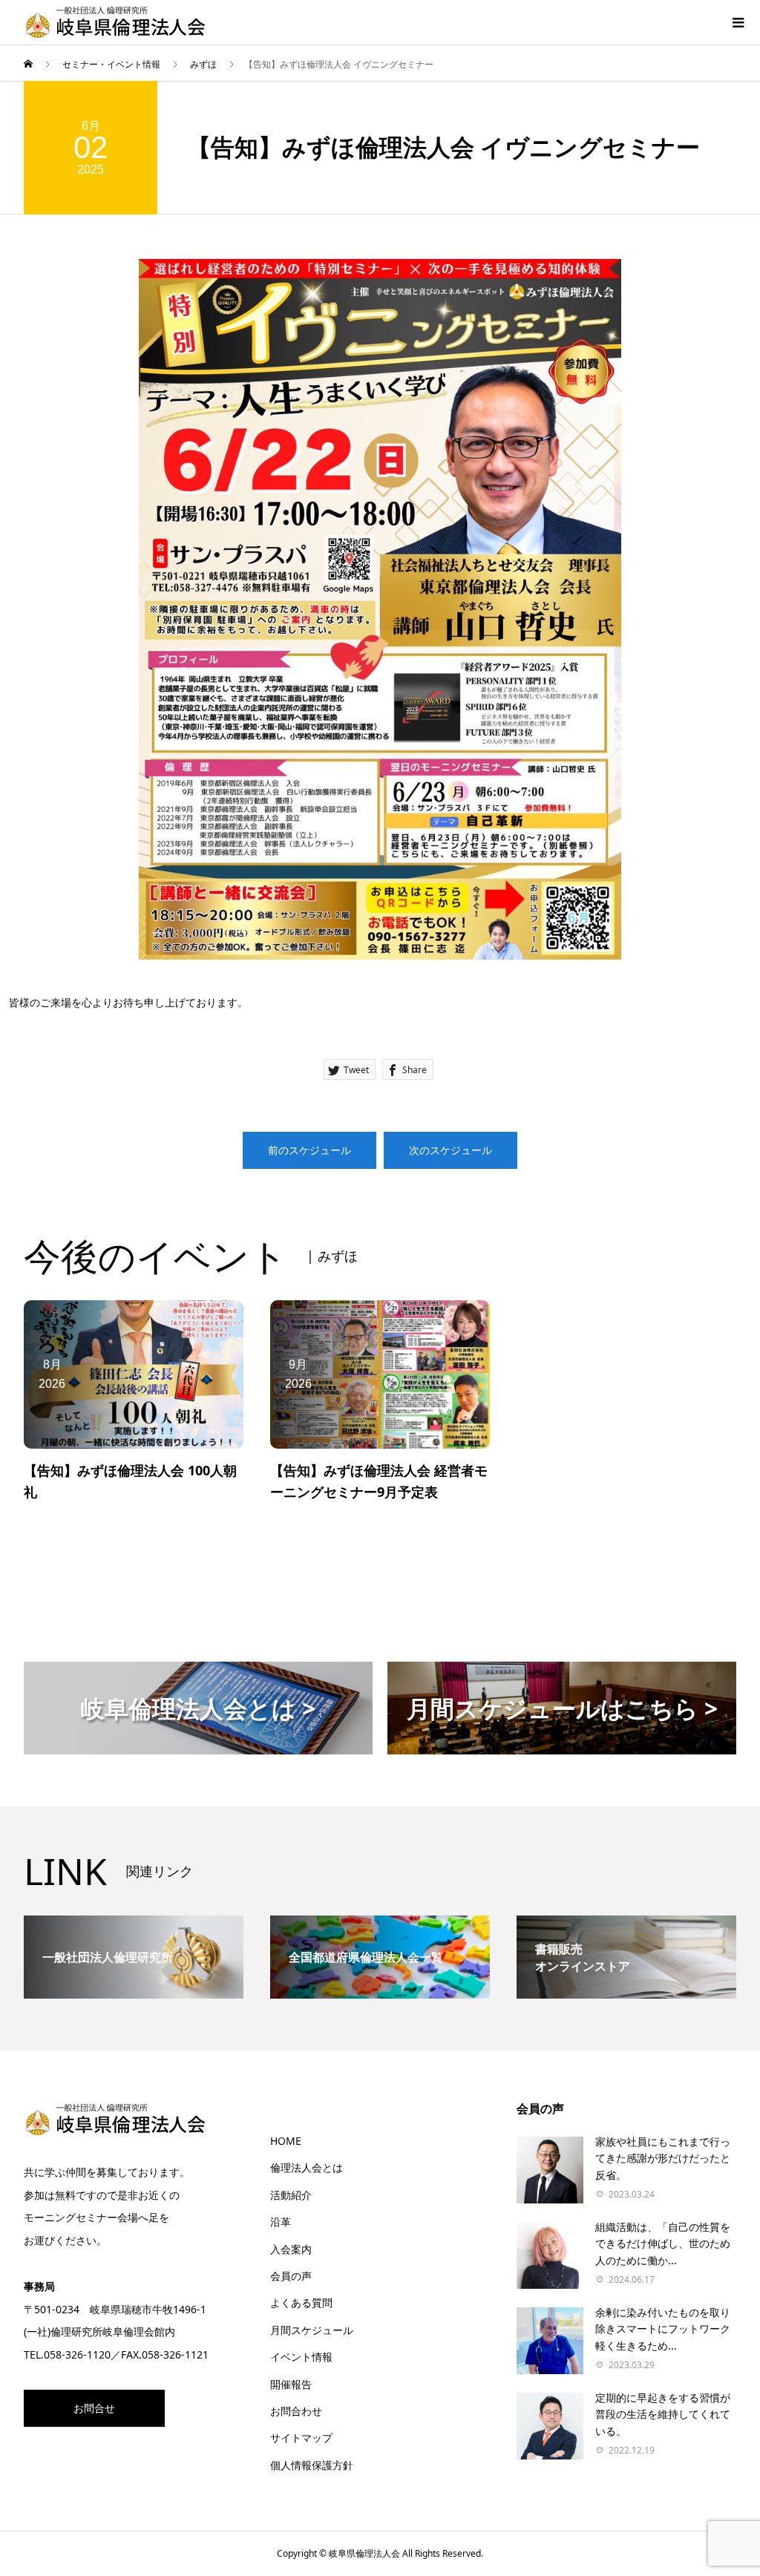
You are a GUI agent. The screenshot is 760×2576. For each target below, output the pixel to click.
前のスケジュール (309, 1150)
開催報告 (291, 2384)
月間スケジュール (312, 2330)
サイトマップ (301, 2438)
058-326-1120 (77, 2354)
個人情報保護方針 (312, 2465)
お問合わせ (296, 2411)
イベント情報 (301, 2357)
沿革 (281, 2222)
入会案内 (291, 2249)
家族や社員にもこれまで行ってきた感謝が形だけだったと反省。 (663, 2158)
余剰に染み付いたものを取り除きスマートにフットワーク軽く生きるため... (663, 2329)
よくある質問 (301, 2303)
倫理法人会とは (307, 2167)
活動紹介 (291, 2195)
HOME (286, 2141)
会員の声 (291, 2276)
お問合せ (94, 2408)
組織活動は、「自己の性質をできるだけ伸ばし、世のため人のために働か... (663, 2244)
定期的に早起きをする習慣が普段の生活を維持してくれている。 (663, 2414)
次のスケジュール (451, 1150)
